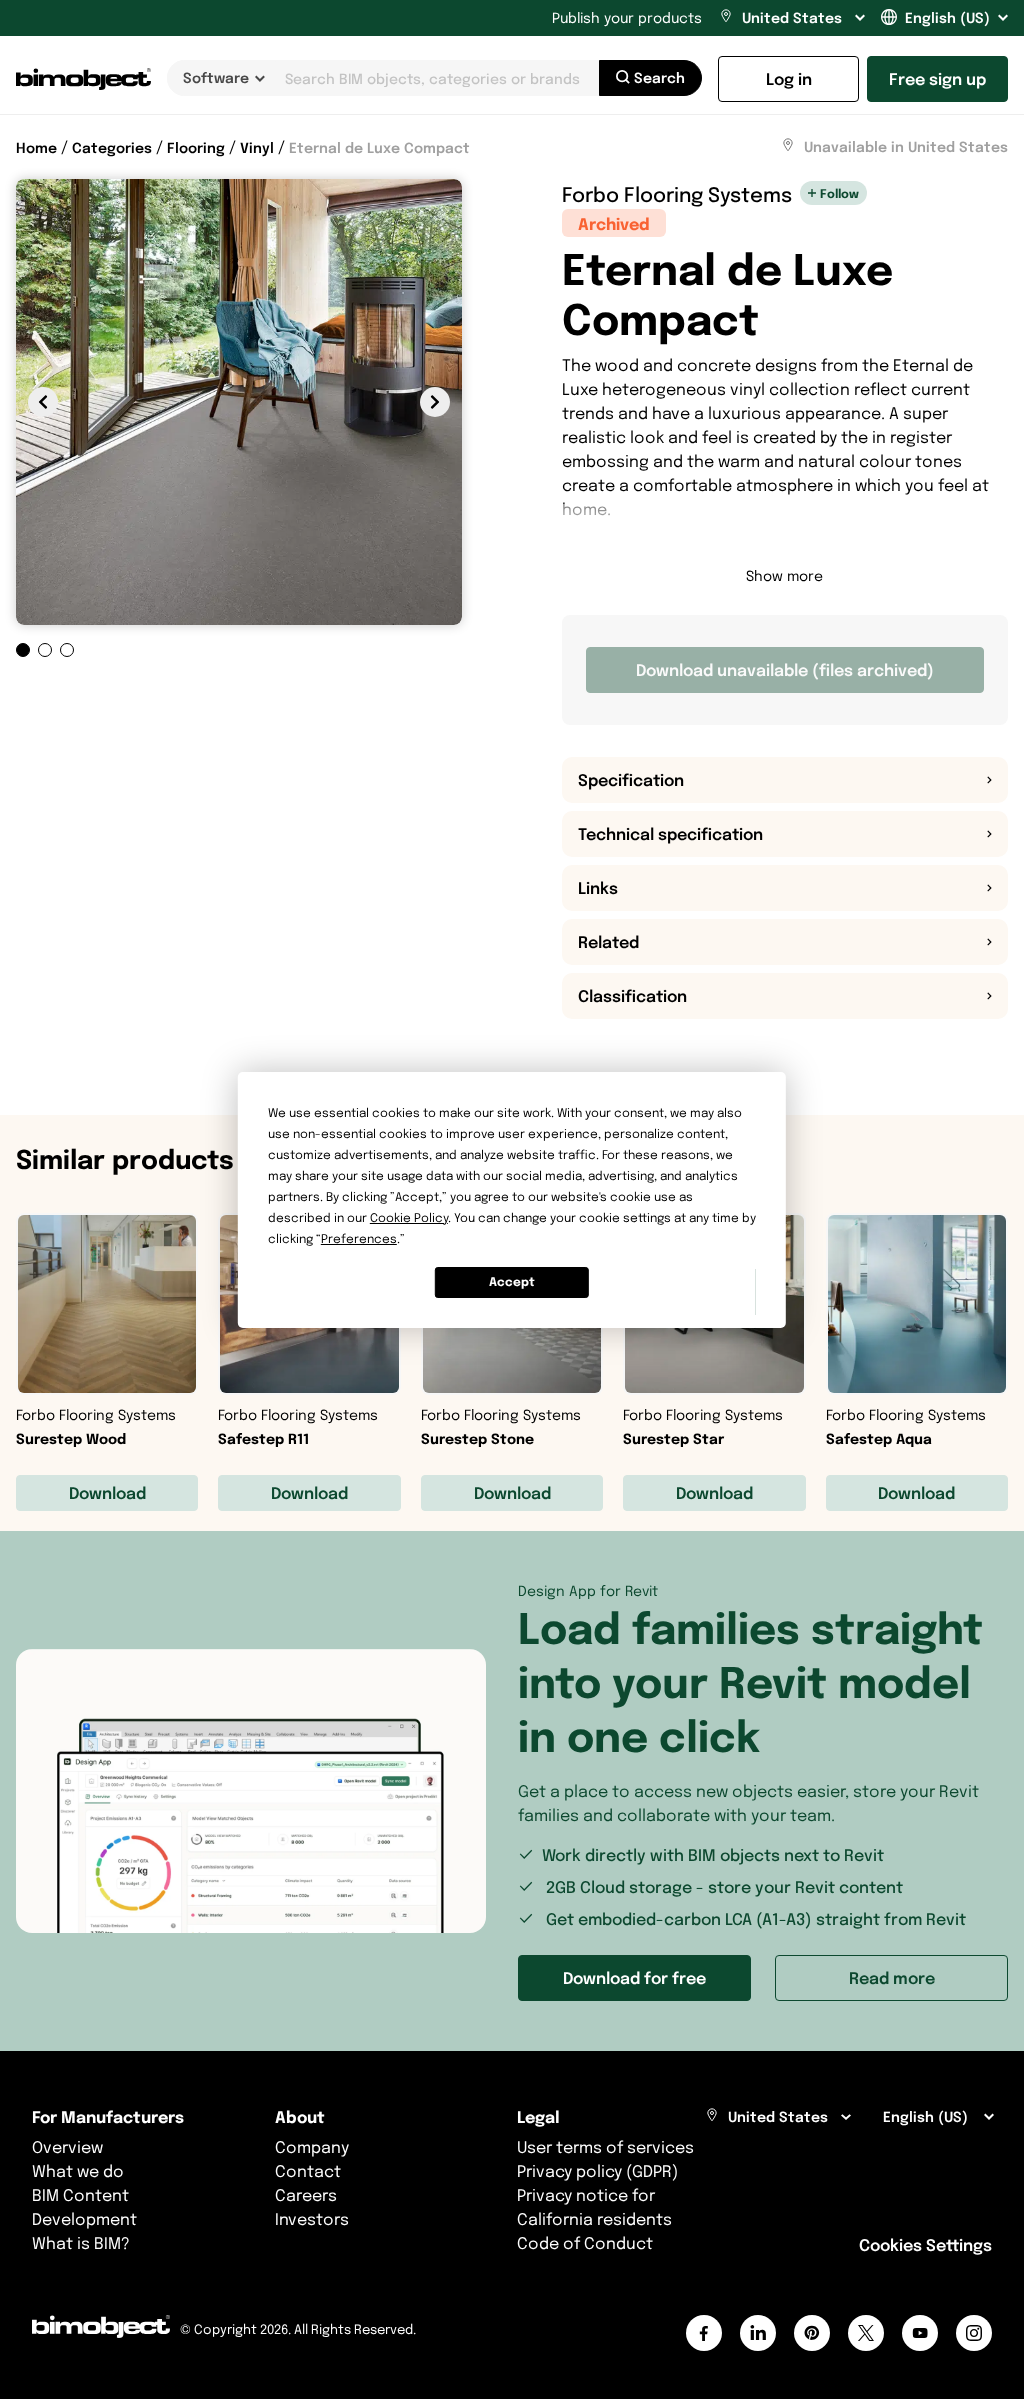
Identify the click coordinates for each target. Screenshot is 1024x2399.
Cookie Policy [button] (409, 1217)
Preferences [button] (359, 1238)
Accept (512, 1281)
